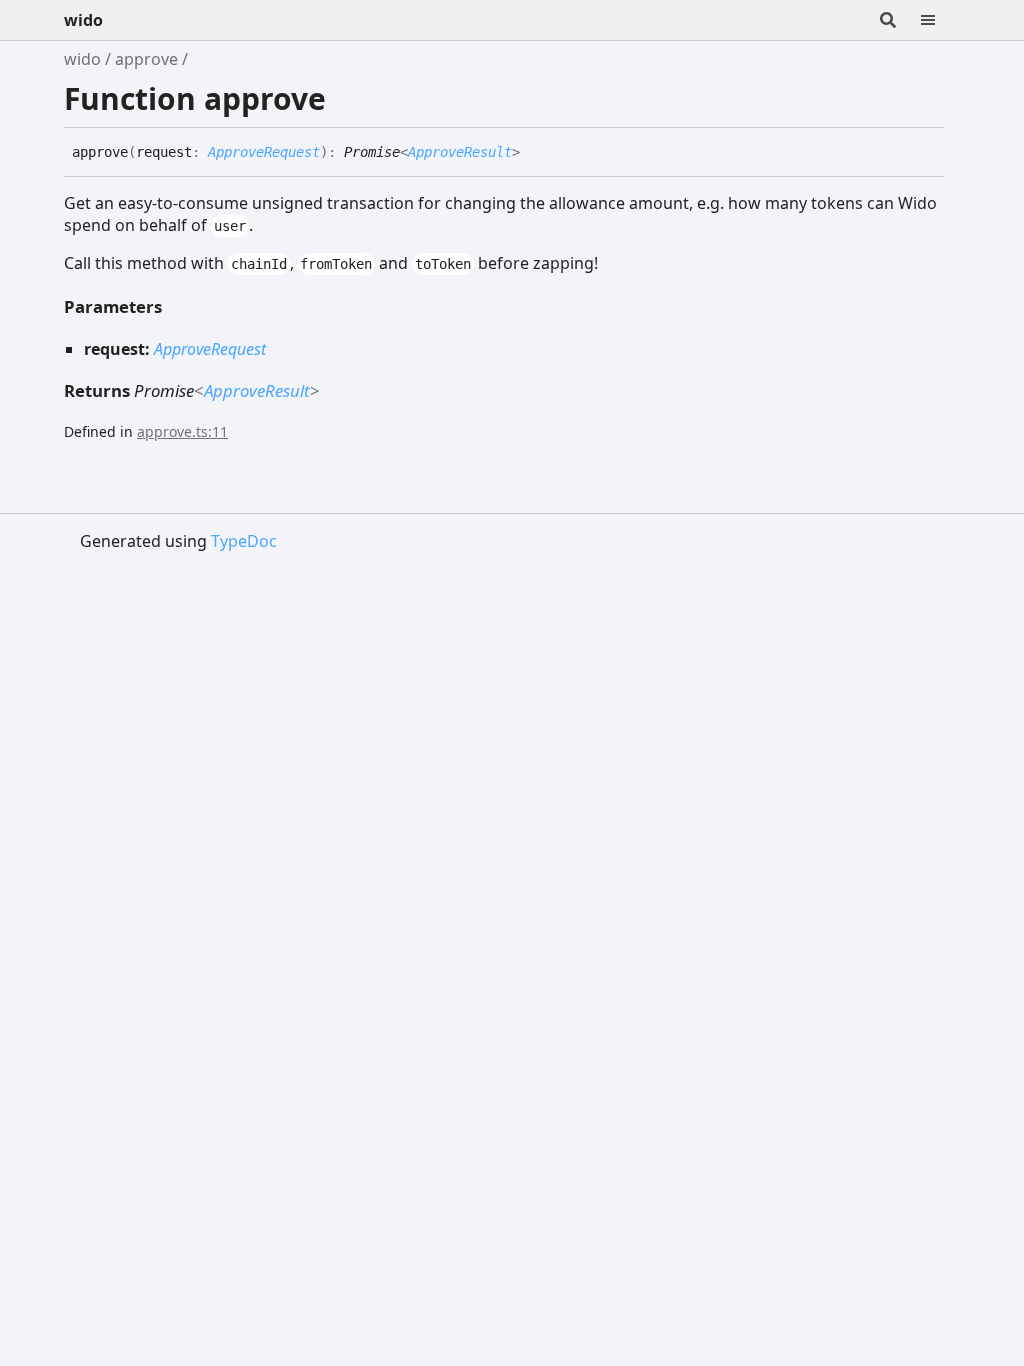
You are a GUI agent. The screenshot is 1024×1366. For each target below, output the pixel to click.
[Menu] (940, 20)
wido (83, 20)
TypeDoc (244, 541)
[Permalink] (535, 153)
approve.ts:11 (182, 431)
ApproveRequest (264, 152)
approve (146, 59)
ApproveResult (460, 152)
